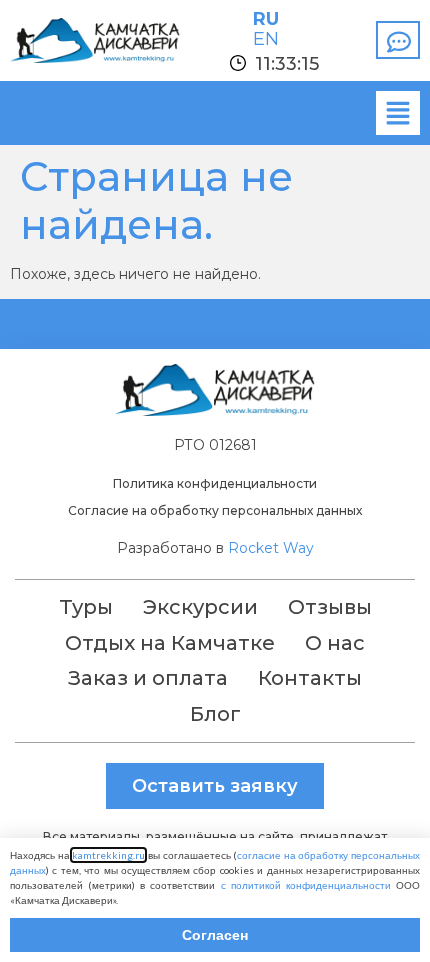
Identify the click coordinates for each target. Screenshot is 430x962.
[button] (398, 113)
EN (266, 39)
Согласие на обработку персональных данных (215, 510)
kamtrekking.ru (108, 855)
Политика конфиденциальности (215, 483)
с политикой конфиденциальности (306, 885)
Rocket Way (271, 548)
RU (266, 19)
